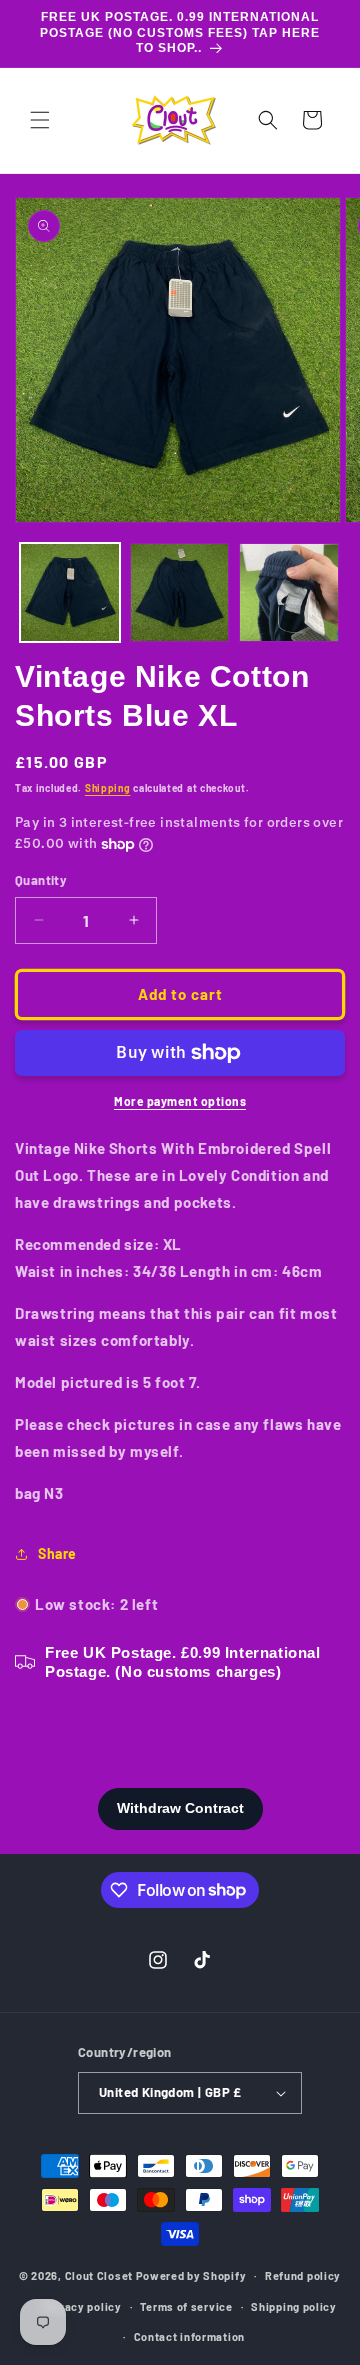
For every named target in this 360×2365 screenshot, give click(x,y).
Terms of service (186, 2306)
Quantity (41, 880)
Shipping (108, 788)
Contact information (189, 2336)
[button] (40, 120)
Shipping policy (294, 2306)
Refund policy (303, 2275)
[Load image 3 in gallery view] (289, 593)
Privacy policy (82, 2306)
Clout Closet (100, 2275)
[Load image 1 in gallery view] (70, 593)
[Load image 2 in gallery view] (180, 593)
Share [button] (57, 1553)
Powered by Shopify (191, 2275)
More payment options (180, 1101)
